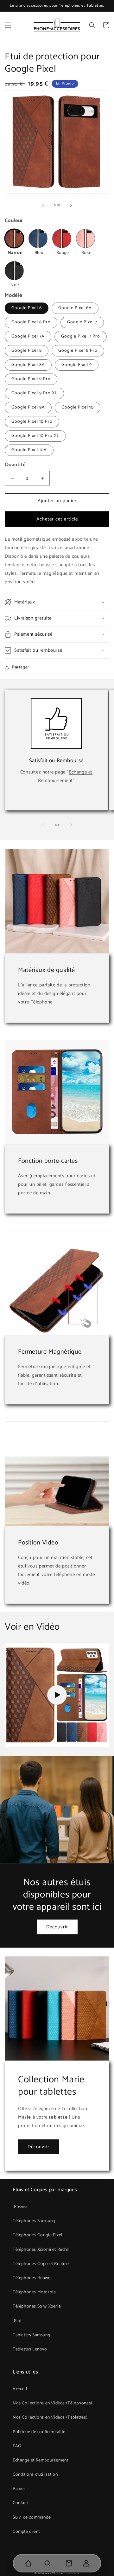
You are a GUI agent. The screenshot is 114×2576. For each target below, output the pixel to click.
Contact (20, 2503)
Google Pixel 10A (29, 450)
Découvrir (57, 1927)
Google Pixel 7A (28, 336)
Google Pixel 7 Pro (81, 336)
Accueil (20, 2389)
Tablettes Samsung (31, 2335)
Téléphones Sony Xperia (37, 2306)
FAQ (17, 2446)
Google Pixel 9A (28, 407)
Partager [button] (21, 667)
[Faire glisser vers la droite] (71, 205)
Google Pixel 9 (77, 365)
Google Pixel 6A (75, 308)
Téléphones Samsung (34, 2221)
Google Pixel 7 (82, 322)
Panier (19, 2489)
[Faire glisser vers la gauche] (43, 205)
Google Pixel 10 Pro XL (35, 436)
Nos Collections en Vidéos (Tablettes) (50, 2417)
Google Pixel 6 (27, 308)
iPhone (20, 2207)
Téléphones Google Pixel (38, 2235)
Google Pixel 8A (28, 365)
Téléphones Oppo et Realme (41, 2264)
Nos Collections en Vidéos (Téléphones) (53, 2403)
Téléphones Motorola (34, 2292)
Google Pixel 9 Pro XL (34, 393)
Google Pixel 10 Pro (32, 422)
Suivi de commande (32, 2517)
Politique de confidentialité (39, 2432)
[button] (8, 25)
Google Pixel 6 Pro (31, 322)
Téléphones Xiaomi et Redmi (41, 2250)
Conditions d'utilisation (35, 2475)
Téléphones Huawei (32, 2278)
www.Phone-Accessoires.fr (62, 2573)
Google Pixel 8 (27, 351)
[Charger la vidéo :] (57, 1695)
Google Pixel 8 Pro (78, 351)
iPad (17, 2321)
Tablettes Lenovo (30, 2349)
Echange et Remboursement (40, 2460)
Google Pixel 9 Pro (31, 379)
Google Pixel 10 (78, 407)
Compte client (26, 2532)
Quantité (15, 465)
